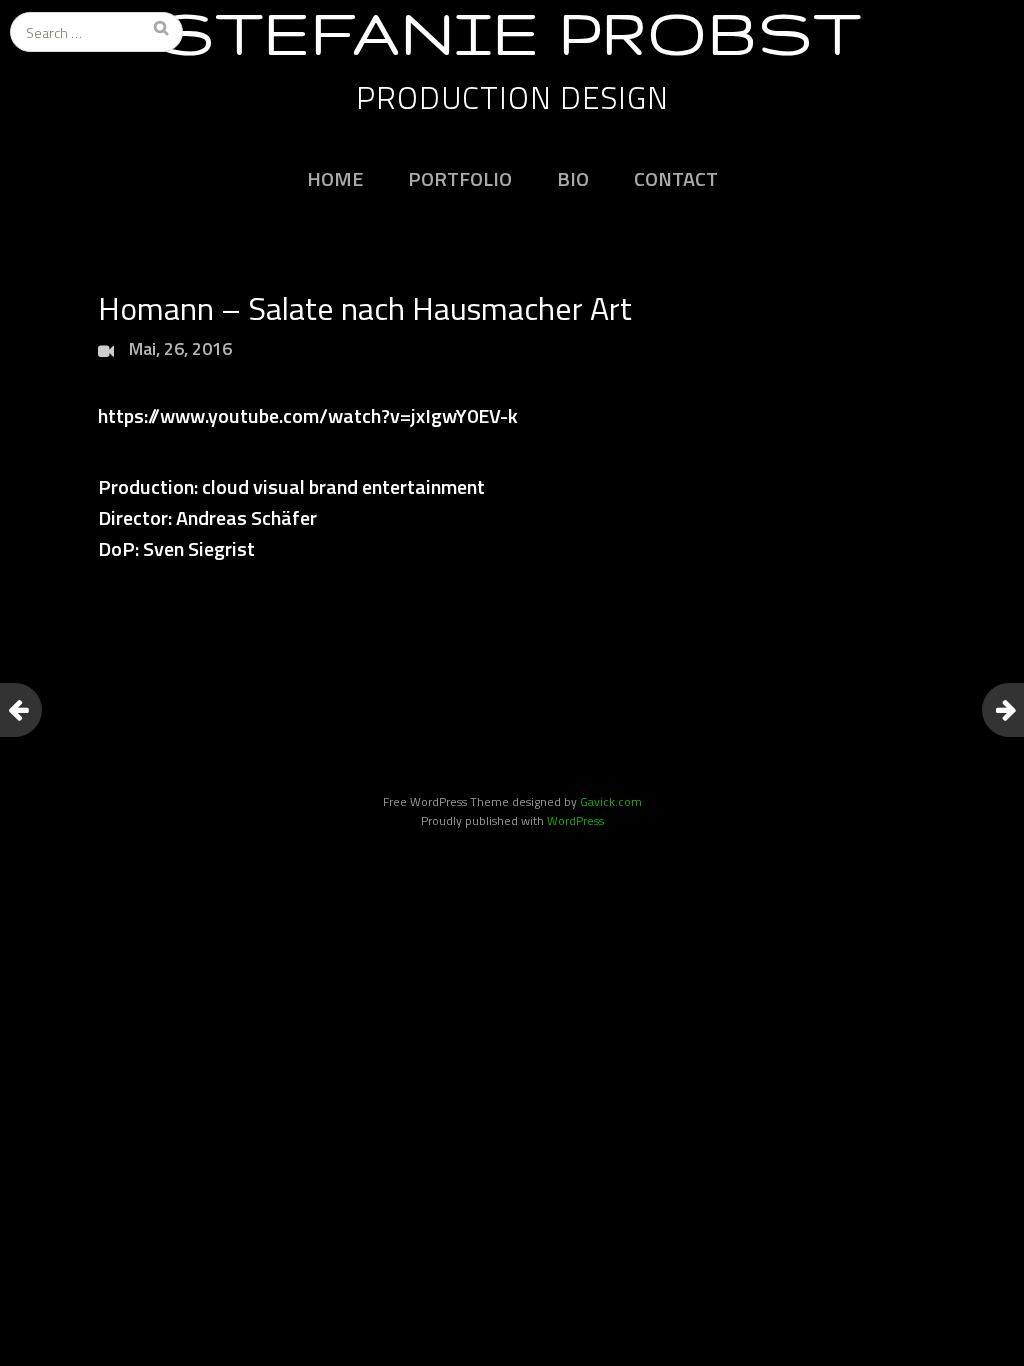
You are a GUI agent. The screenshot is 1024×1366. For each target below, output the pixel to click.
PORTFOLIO (460, 178)
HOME (335, 178)
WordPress (575, 820)
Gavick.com (611, 801)
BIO (573, 178)
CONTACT (676, 178)
